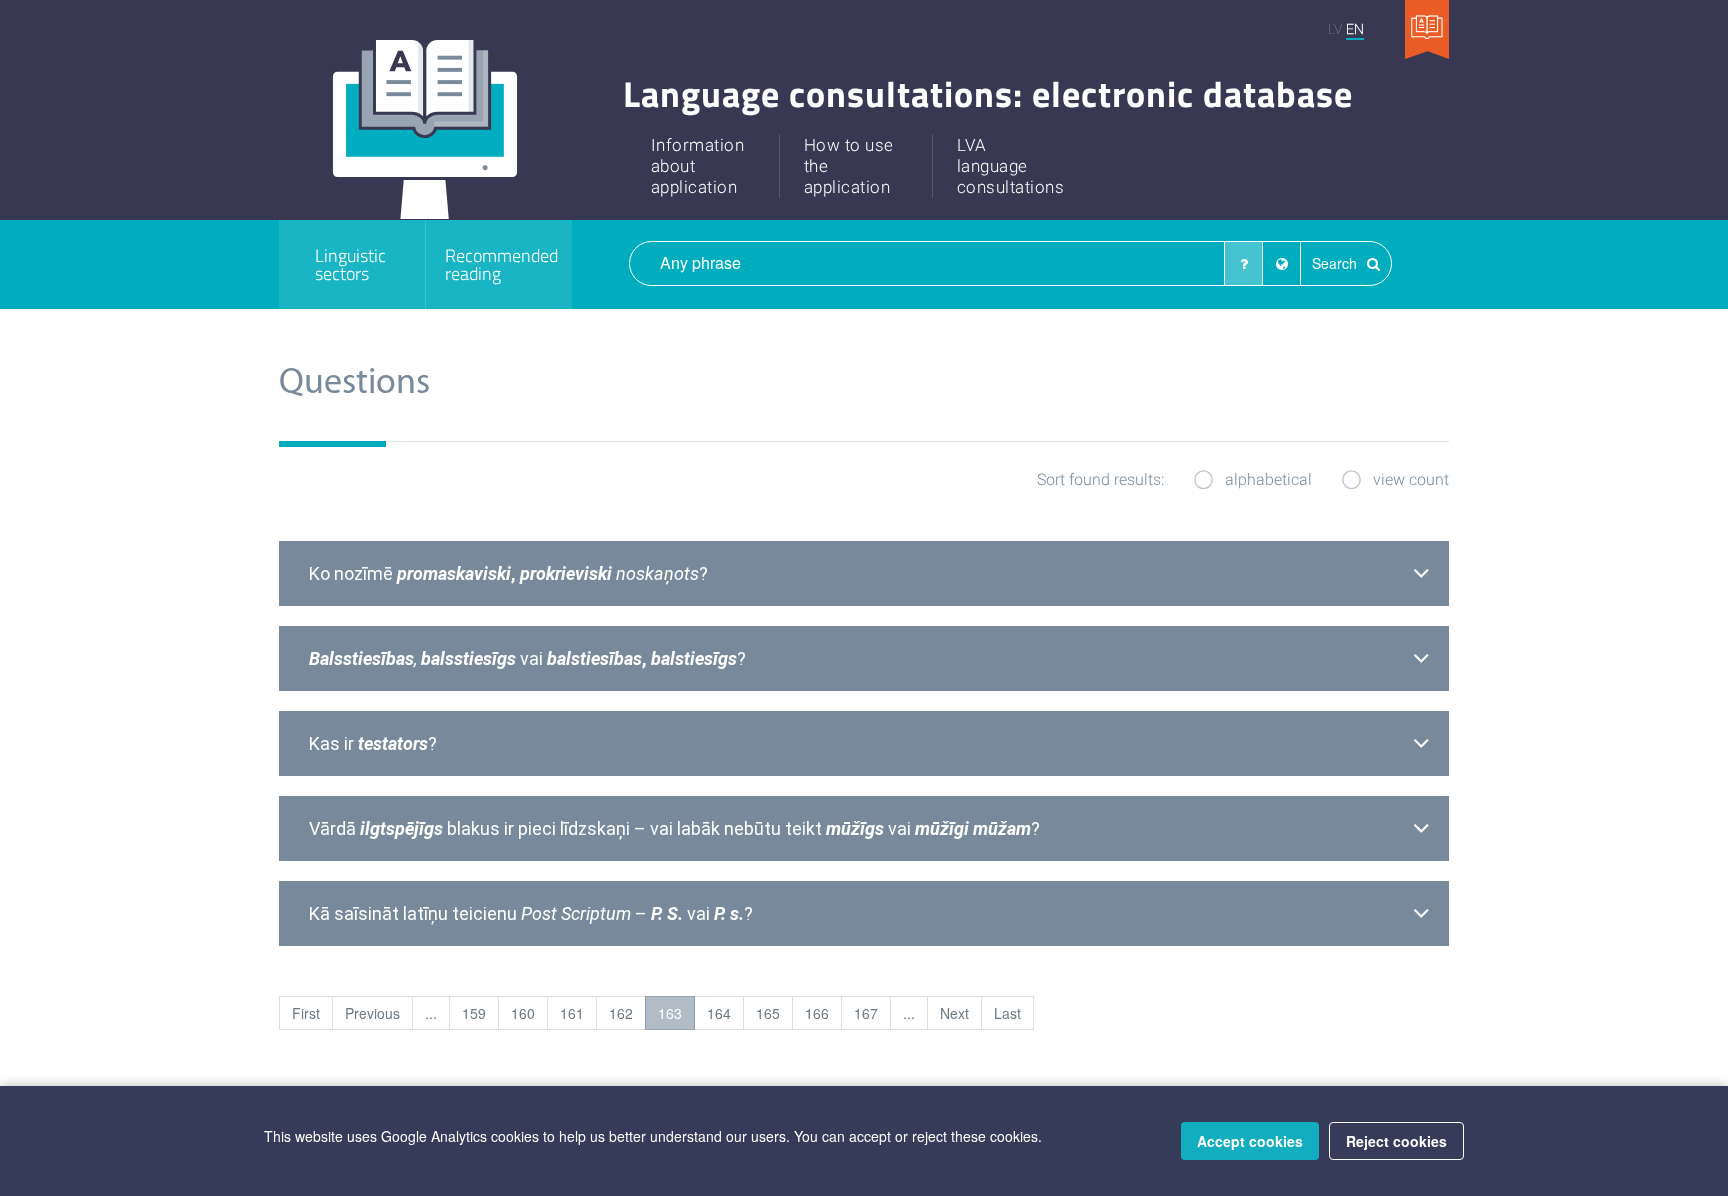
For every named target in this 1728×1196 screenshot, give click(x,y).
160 (523, 1013)
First (306, 1013)
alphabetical (1268, 478)
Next (954, 1013)
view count (1411, 478)
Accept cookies (1250, 1141)
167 (866, 1013)
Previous (372, 1013)
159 (474, 1013)
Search (1336, 263)
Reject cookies (1396, 1141)
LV (1335, 28)
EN (1355, 28)
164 (719, 1013)
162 (621, 1013)
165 (768, 1013)
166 (817, 1013)
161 (572, 1013)
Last (1007, 1013)
